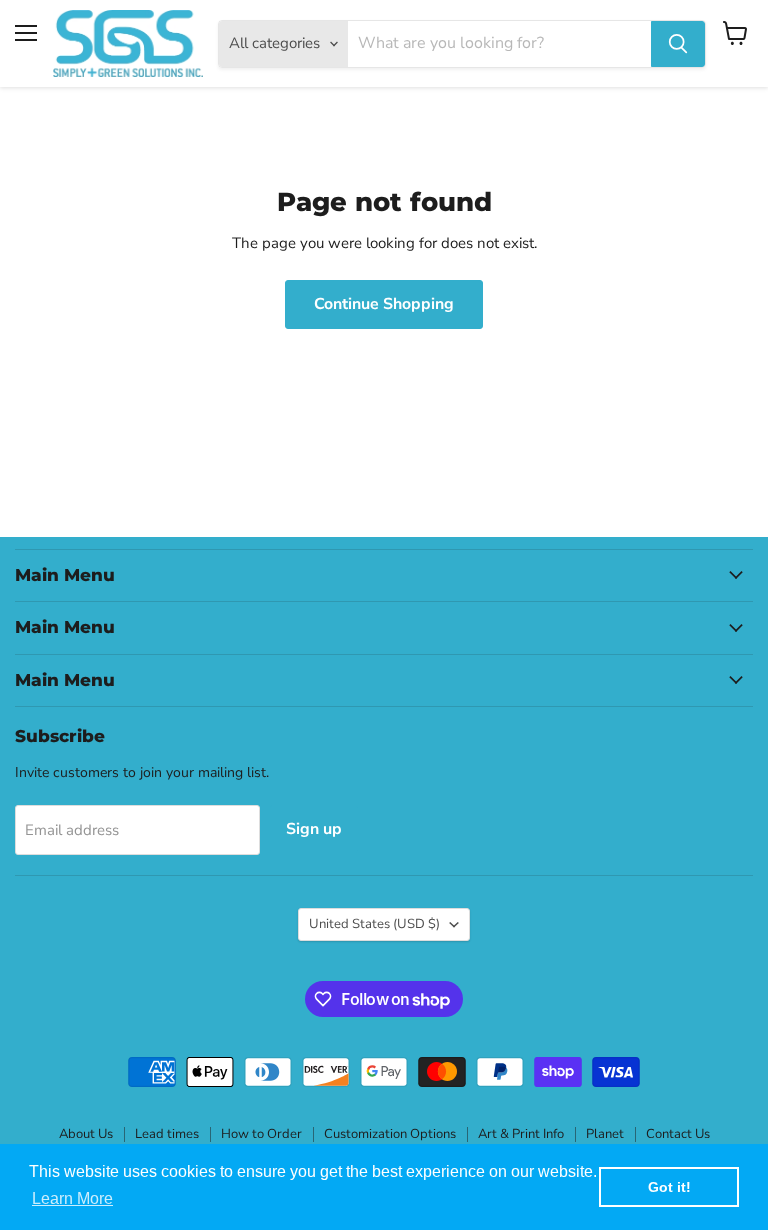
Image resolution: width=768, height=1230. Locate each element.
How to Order (261, 1134)
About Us (86, 1134)
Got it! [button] (669, 1187)
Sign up (314, 829)
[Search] (678, 44)
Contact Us (678, 1134)
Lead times (167, 1134)
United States (374, 924)
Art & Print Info (521, 1134)
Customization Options (390, 1134)
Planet (605, 1134)
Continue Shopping (384, 304)
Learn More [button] (72, 1198)
